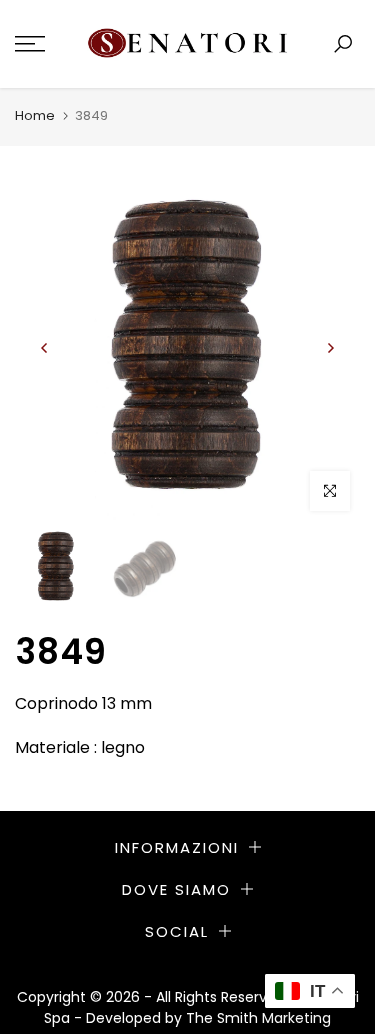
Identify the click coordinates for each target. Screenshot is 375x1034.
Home (35, 115)
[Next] (330, 348)
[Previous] (45, 348)
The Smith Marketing (258, 1018)
